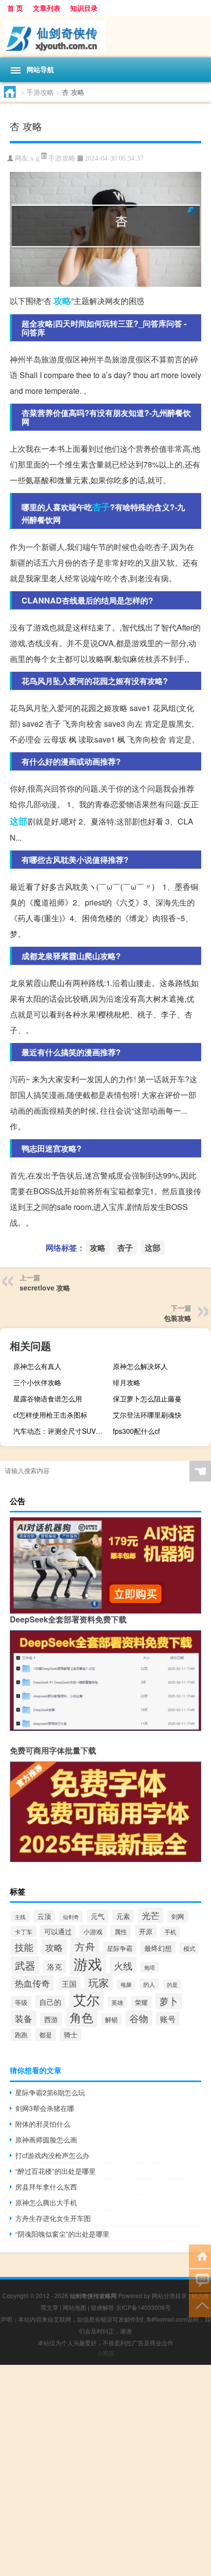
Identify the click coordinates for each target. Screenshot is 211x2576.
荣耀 (141, 2002)
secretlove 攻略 (45, 1288)
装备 (24, 2018)
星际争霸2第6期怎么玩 (50, 2092)
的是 (172, 1985)
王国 (69, 1984)
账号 (168, 2019)
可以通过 (58, 1931)
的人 (149, 1984)
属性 (121, 1932)
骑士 (71, 2034)
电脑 (126, 1985)
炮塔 (150, 1967)
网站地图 (75, 2307)
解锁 (111, 2019)
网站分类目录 (169, 2295)
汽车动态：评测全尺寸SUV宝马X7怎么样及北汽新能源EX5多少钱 (61, 1431)
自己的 (50, 2002)
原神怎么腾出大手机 (46, 2202)
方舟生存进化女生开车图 (53, 2218)
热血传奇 (32, 1983)
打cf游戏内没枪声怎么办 (52, 2155)
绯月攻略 (127, 1382)
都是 (46, 2035)
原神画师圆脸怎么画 (46, 2139)
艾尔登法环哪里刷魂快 (147, 1415)
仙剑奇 (71, 1917)
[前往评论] (200, 2280)
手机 (170, 1932)
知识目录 (84, 8)
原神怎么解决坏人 (140, 1366)
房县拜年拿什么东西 (46, 2187)
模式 (189, 1948)
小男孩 (105, 2353)
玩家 (99, 1982)
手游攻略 (40, 92)
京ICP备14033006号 (143, 2307)
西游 (51, 2019)
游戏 (88, 1963)
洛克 (54, 1966)
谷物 (139, 2018)
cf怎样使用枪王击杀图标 (50, 1415)
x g (35, 158)
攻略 (62, 301)
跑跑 (21, 2035)
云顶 (44, 1916)
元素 (123, 1916)
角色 (81, 2017)
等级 (21, 2002)
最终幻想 (158, 1948)
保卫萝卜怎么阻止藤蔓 (147, 1398)
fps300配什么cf (136, 1431)
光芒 (151, 1915)
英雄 (117, 2002)
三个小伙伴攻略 (37, 1382)
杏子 (101, 507)
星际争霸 (120, 1948)
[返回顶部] (200, 2305)
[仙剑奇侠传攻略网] (105, 37)
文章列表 (47, 8)
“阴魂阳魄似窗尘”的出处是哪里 (62, 2234)
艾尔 (86, 1999)
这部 (19, 821)
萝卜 (169, 2001)
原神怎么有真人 (37, 1366)
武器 (25, 1965)
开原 (146, 1931)
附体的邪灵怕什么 (43, 2124)
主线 (20, 1917)
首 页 (15, 8)
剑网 (178, 1916)
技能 (24, 1947)
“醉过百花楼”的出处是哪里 (55, 2171)
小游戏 (93, 1932)
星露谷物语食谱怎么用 (48, 1398)
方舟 (85, 1946)
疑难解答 (103, 2307)
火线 (123, 1965)
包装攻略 (178, 1318)
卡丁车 (24, 1932)
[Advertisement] (105, 2470)
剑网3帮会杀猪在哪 (45, 2108)
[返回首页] (200, 2256)
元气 (98, 1916)
